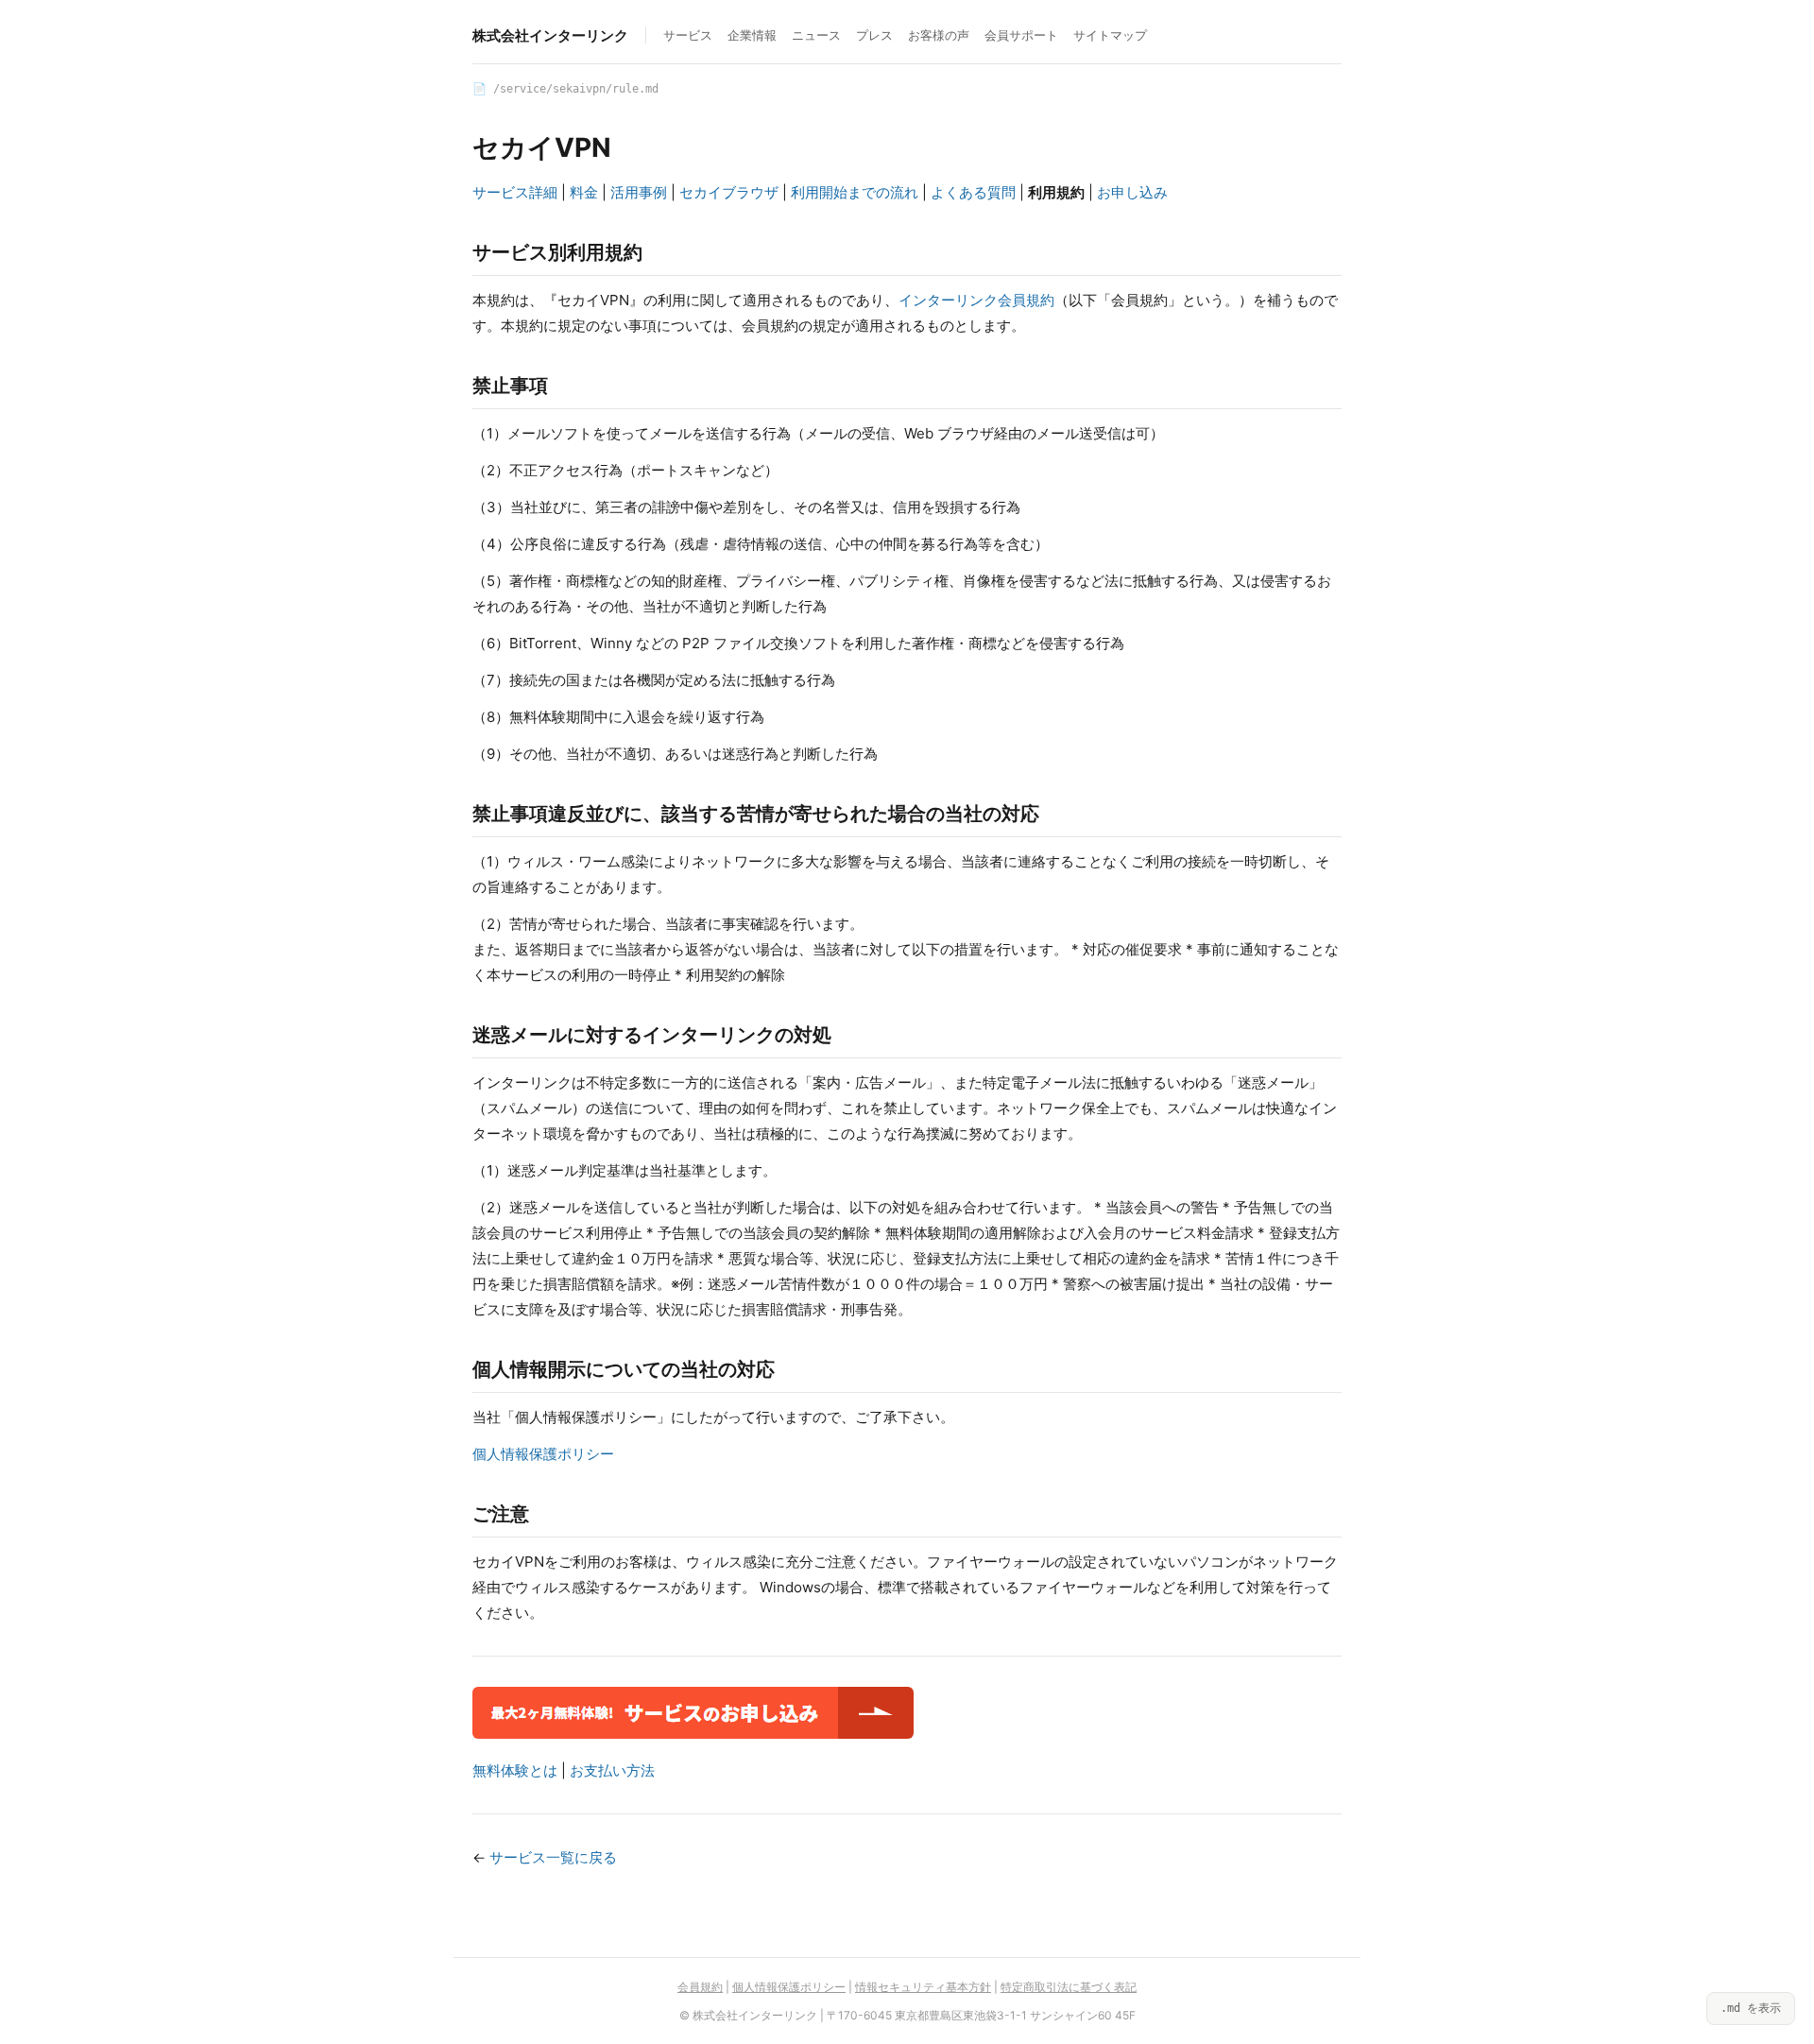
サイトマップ (1110, 35)
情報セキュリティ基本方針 (923, 1987)
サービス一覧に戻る (553, 1857)
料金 (584, 192)
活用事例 (639, 192)
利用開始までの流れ (855, 192)
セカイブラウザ (729, 192)
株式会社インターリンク (550, 35)
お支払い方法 (612, 1770)
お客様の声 (939, 35)
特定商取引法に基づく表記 (1069, 1987)
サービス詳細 (515, 192)
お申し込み (1132, 192)
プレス (874, 35)
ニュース (816, 35)
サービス (688, 35)
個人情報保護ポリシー (543, 1454)
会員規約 (700, 1987)
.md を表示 (1751, 2008)
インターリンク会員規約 (976, 300)
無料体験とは (515, 1770)
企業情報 (752, 35)
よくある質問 (973, 192)
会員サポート (1021, 35)
